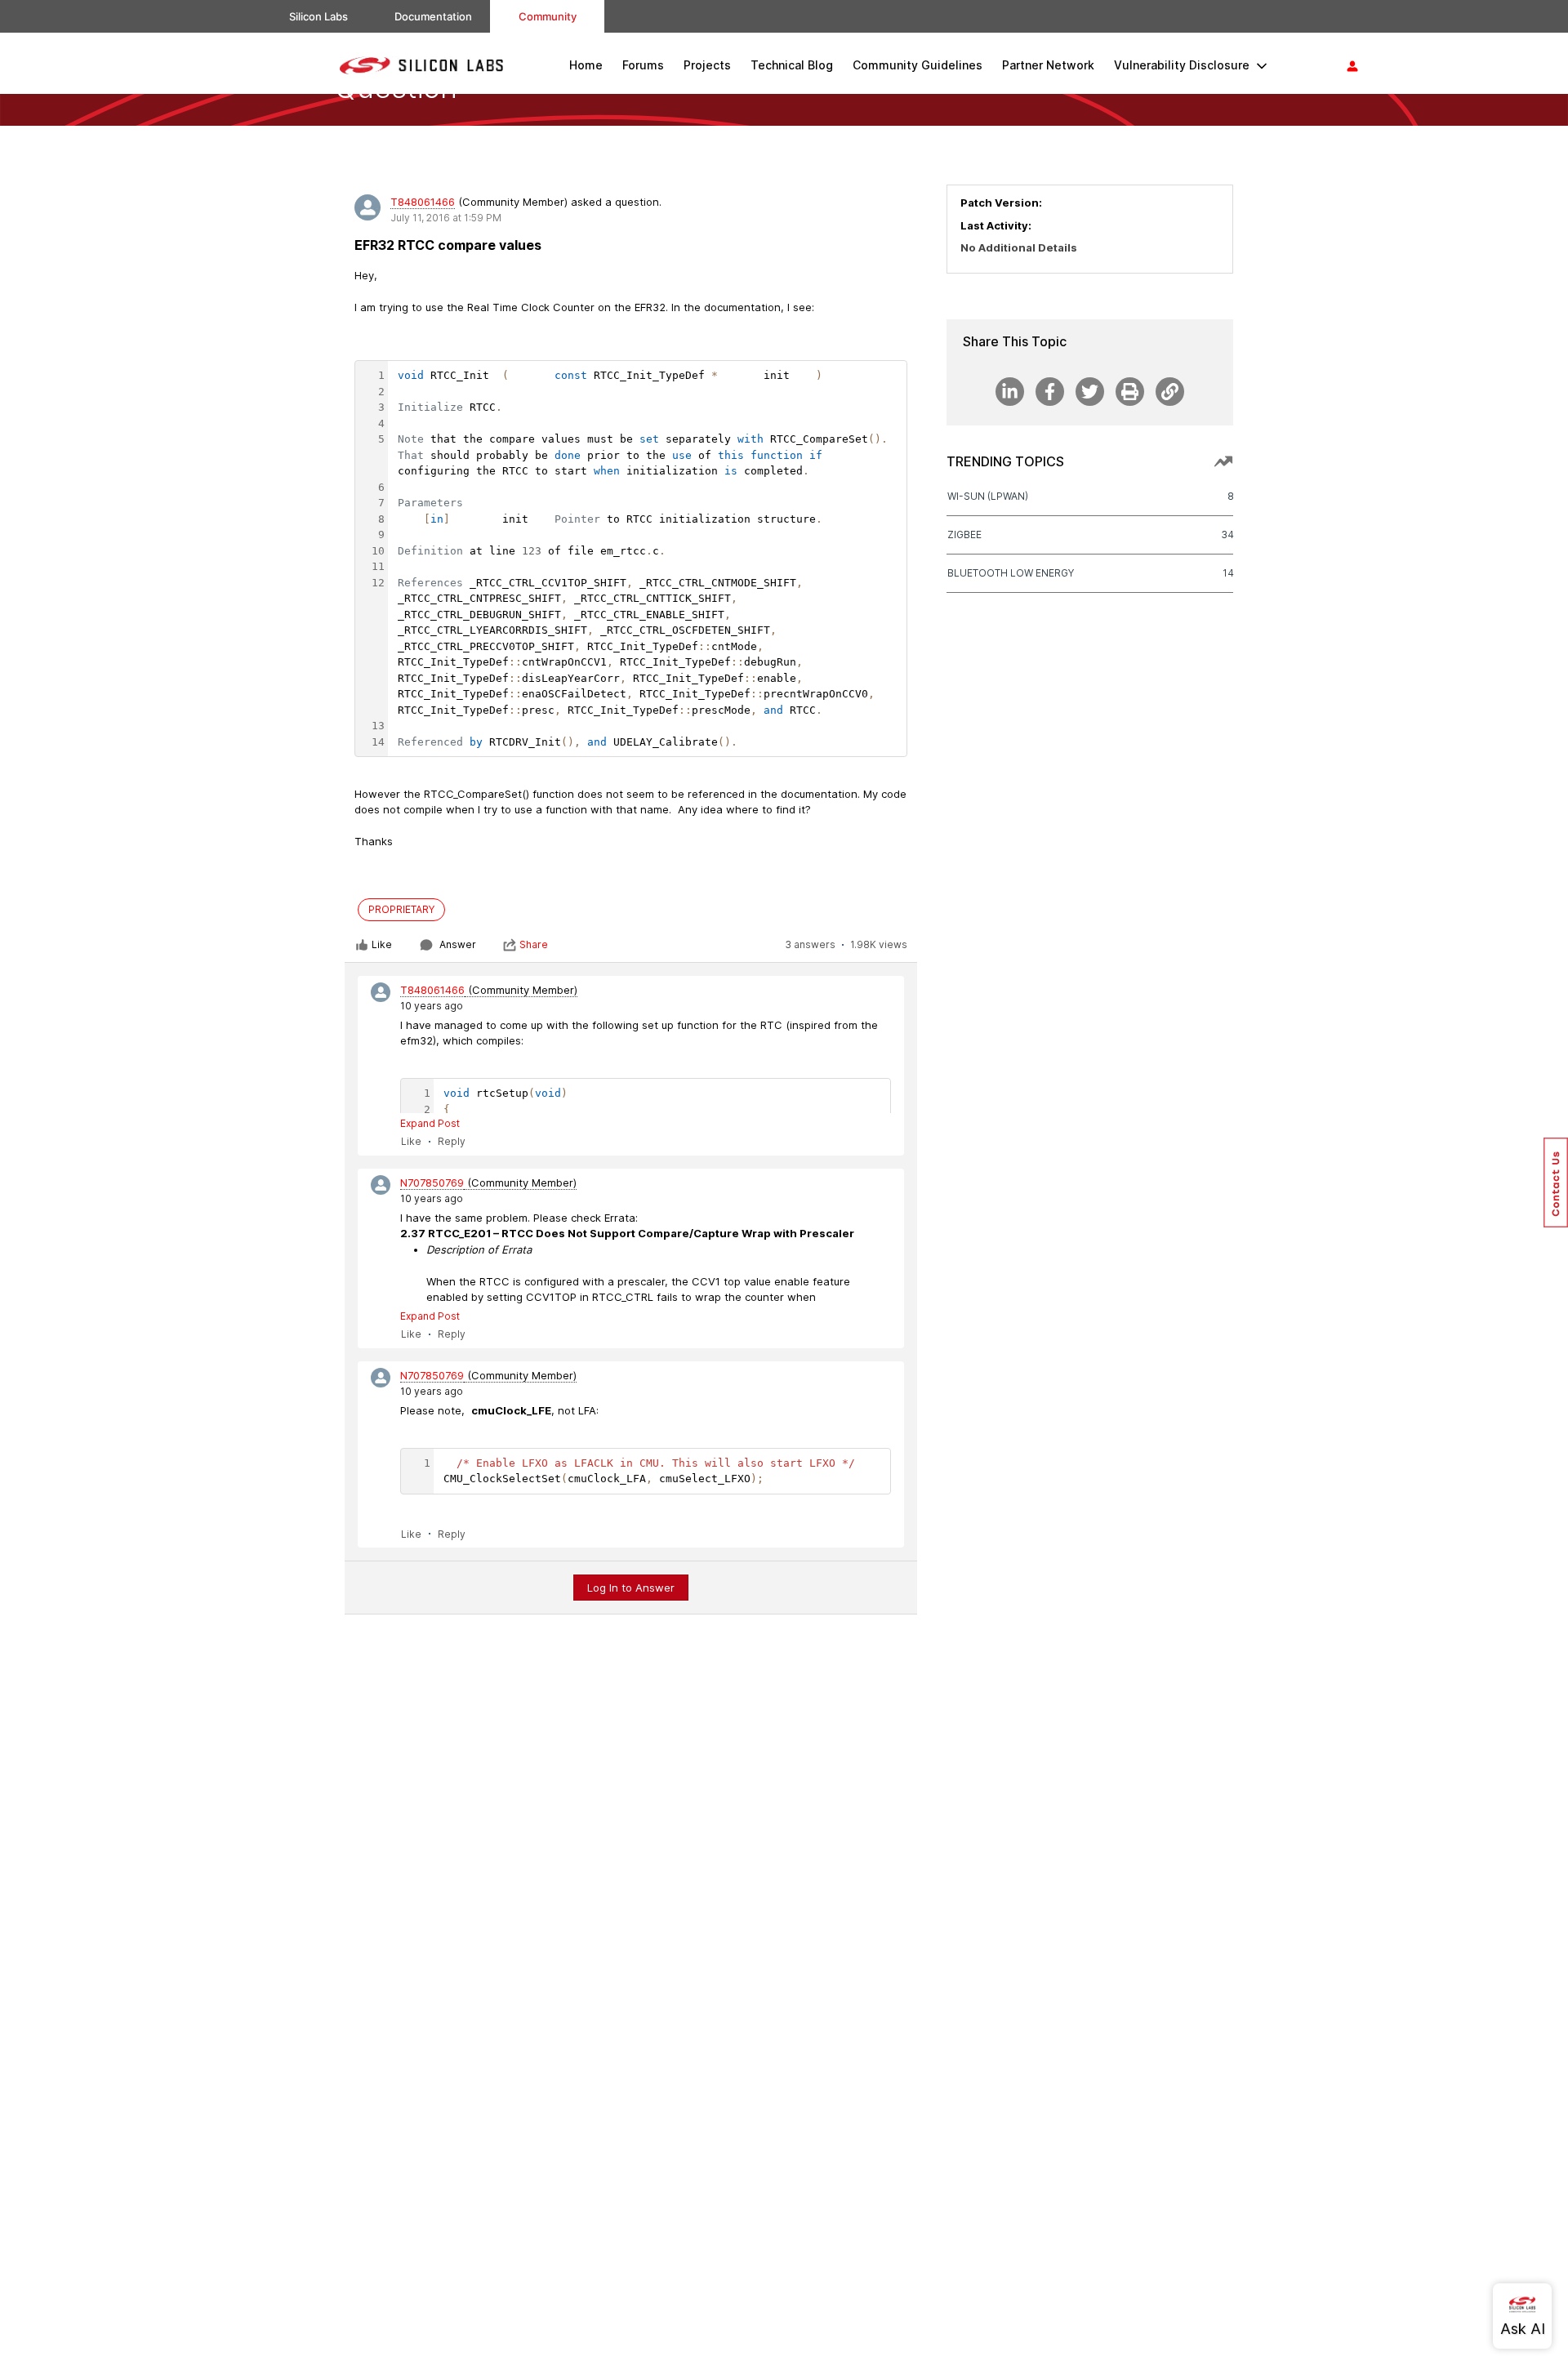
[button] (1556, 1182)
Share (534, 944)
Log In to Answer (631, 1588)
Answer (458, 944)
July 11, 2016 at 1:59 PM (446, 218)
